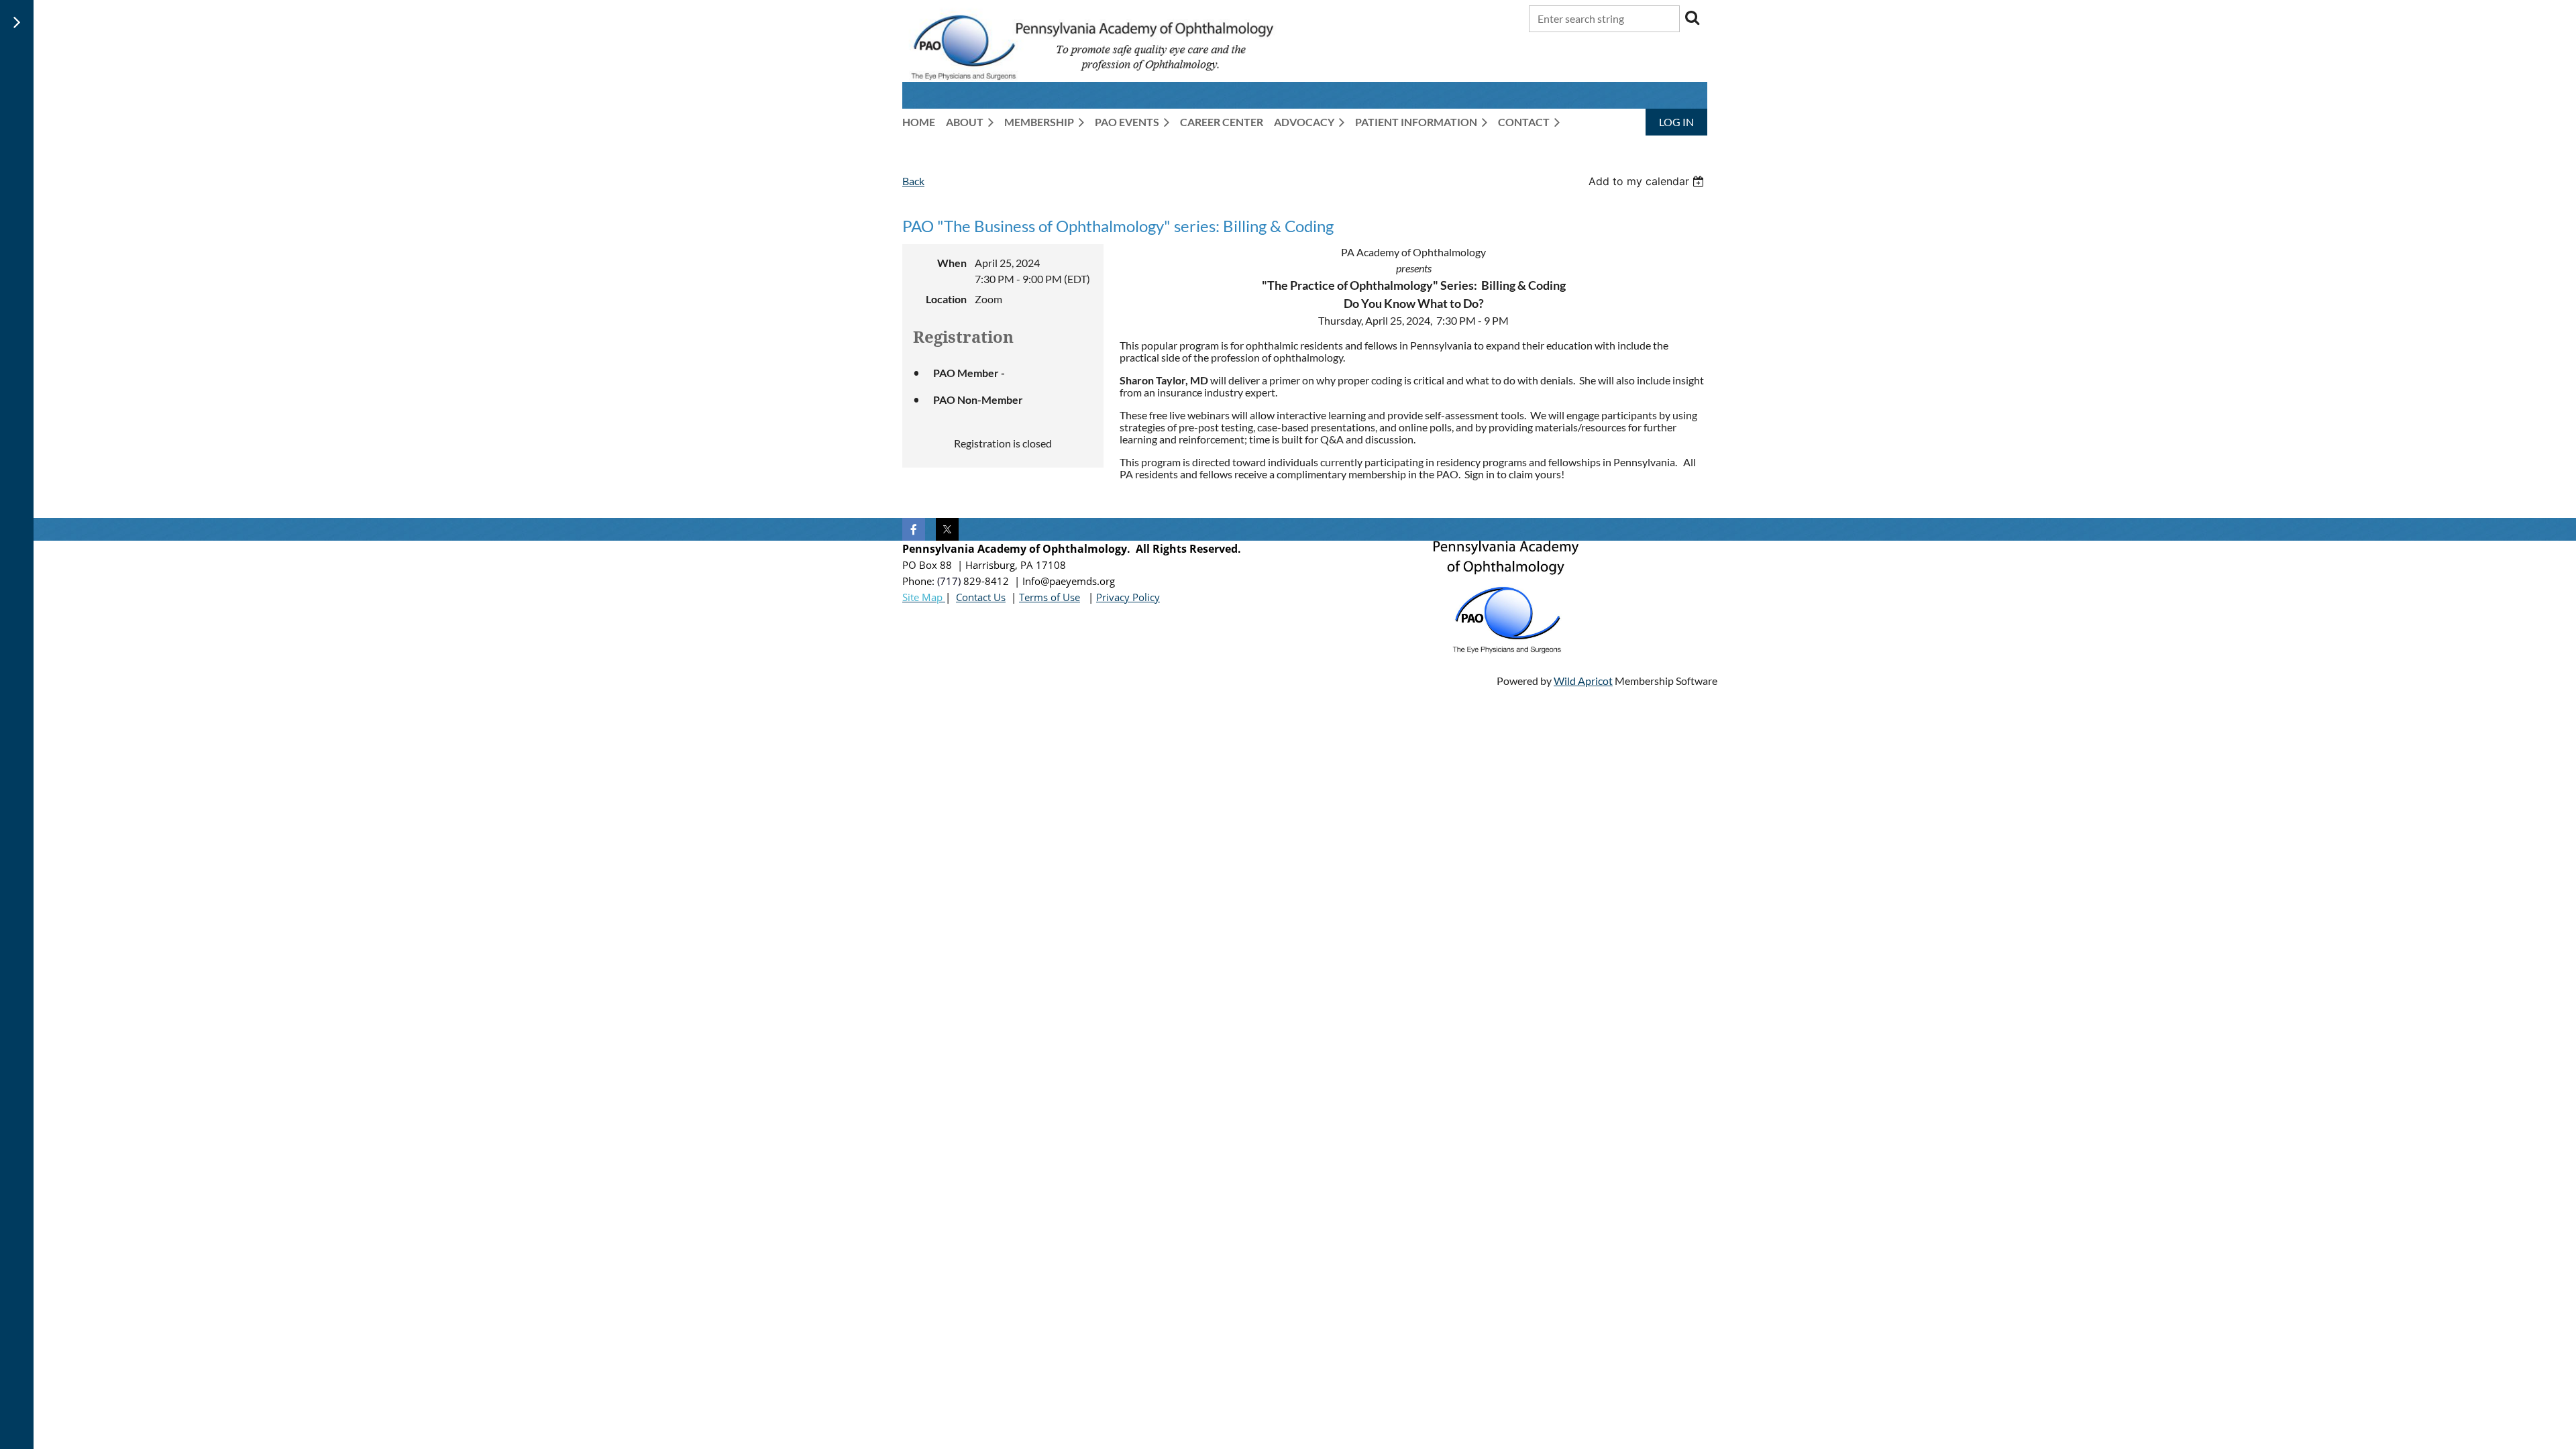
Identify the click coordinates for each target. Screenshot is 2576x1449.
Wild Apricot (1583, 681)
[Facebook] (914, 529)
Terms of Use (1050, 597)
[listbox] (1648, 181)
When (952, 263)
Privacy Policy (1128, 597)
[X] (947, 529)
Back (913, 181)
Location (946, 299)
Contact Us (981, 597)
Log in (1676, 122)
